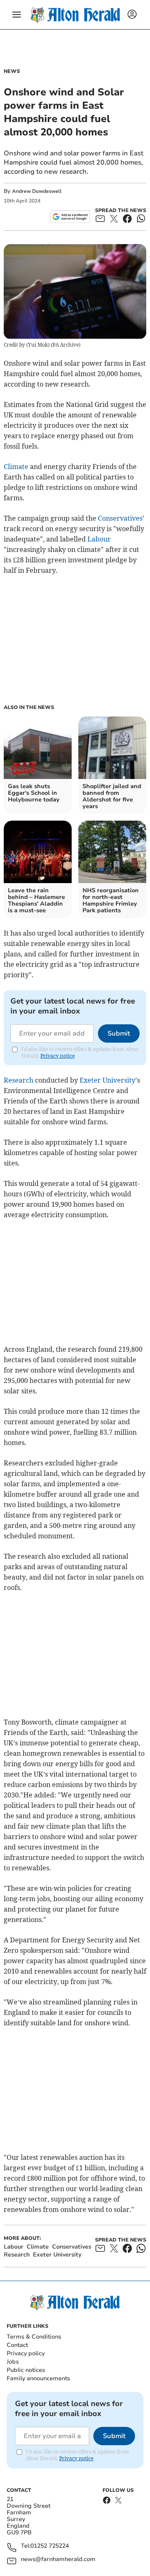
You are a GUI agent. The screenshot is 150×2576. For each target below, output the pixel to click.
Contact (17, 2345)
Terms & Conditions (34, 2337)
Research (19, 1080)
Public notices (26, 2370)
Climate (16, 467)
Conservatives (120, 518)
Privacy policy (26, 2353)
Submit (119, 1033)
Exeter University (107, 1080)
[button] (17, 15)
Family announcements (38, 2378)
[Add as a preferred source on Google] (70, 217)
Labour (99, 539)
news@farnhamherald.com (58, 2560)
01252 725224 (50, 2546)
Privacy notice (57, 1056)
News (12, 71)
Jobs (13, 2362)
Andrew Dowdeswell (37, 191)
